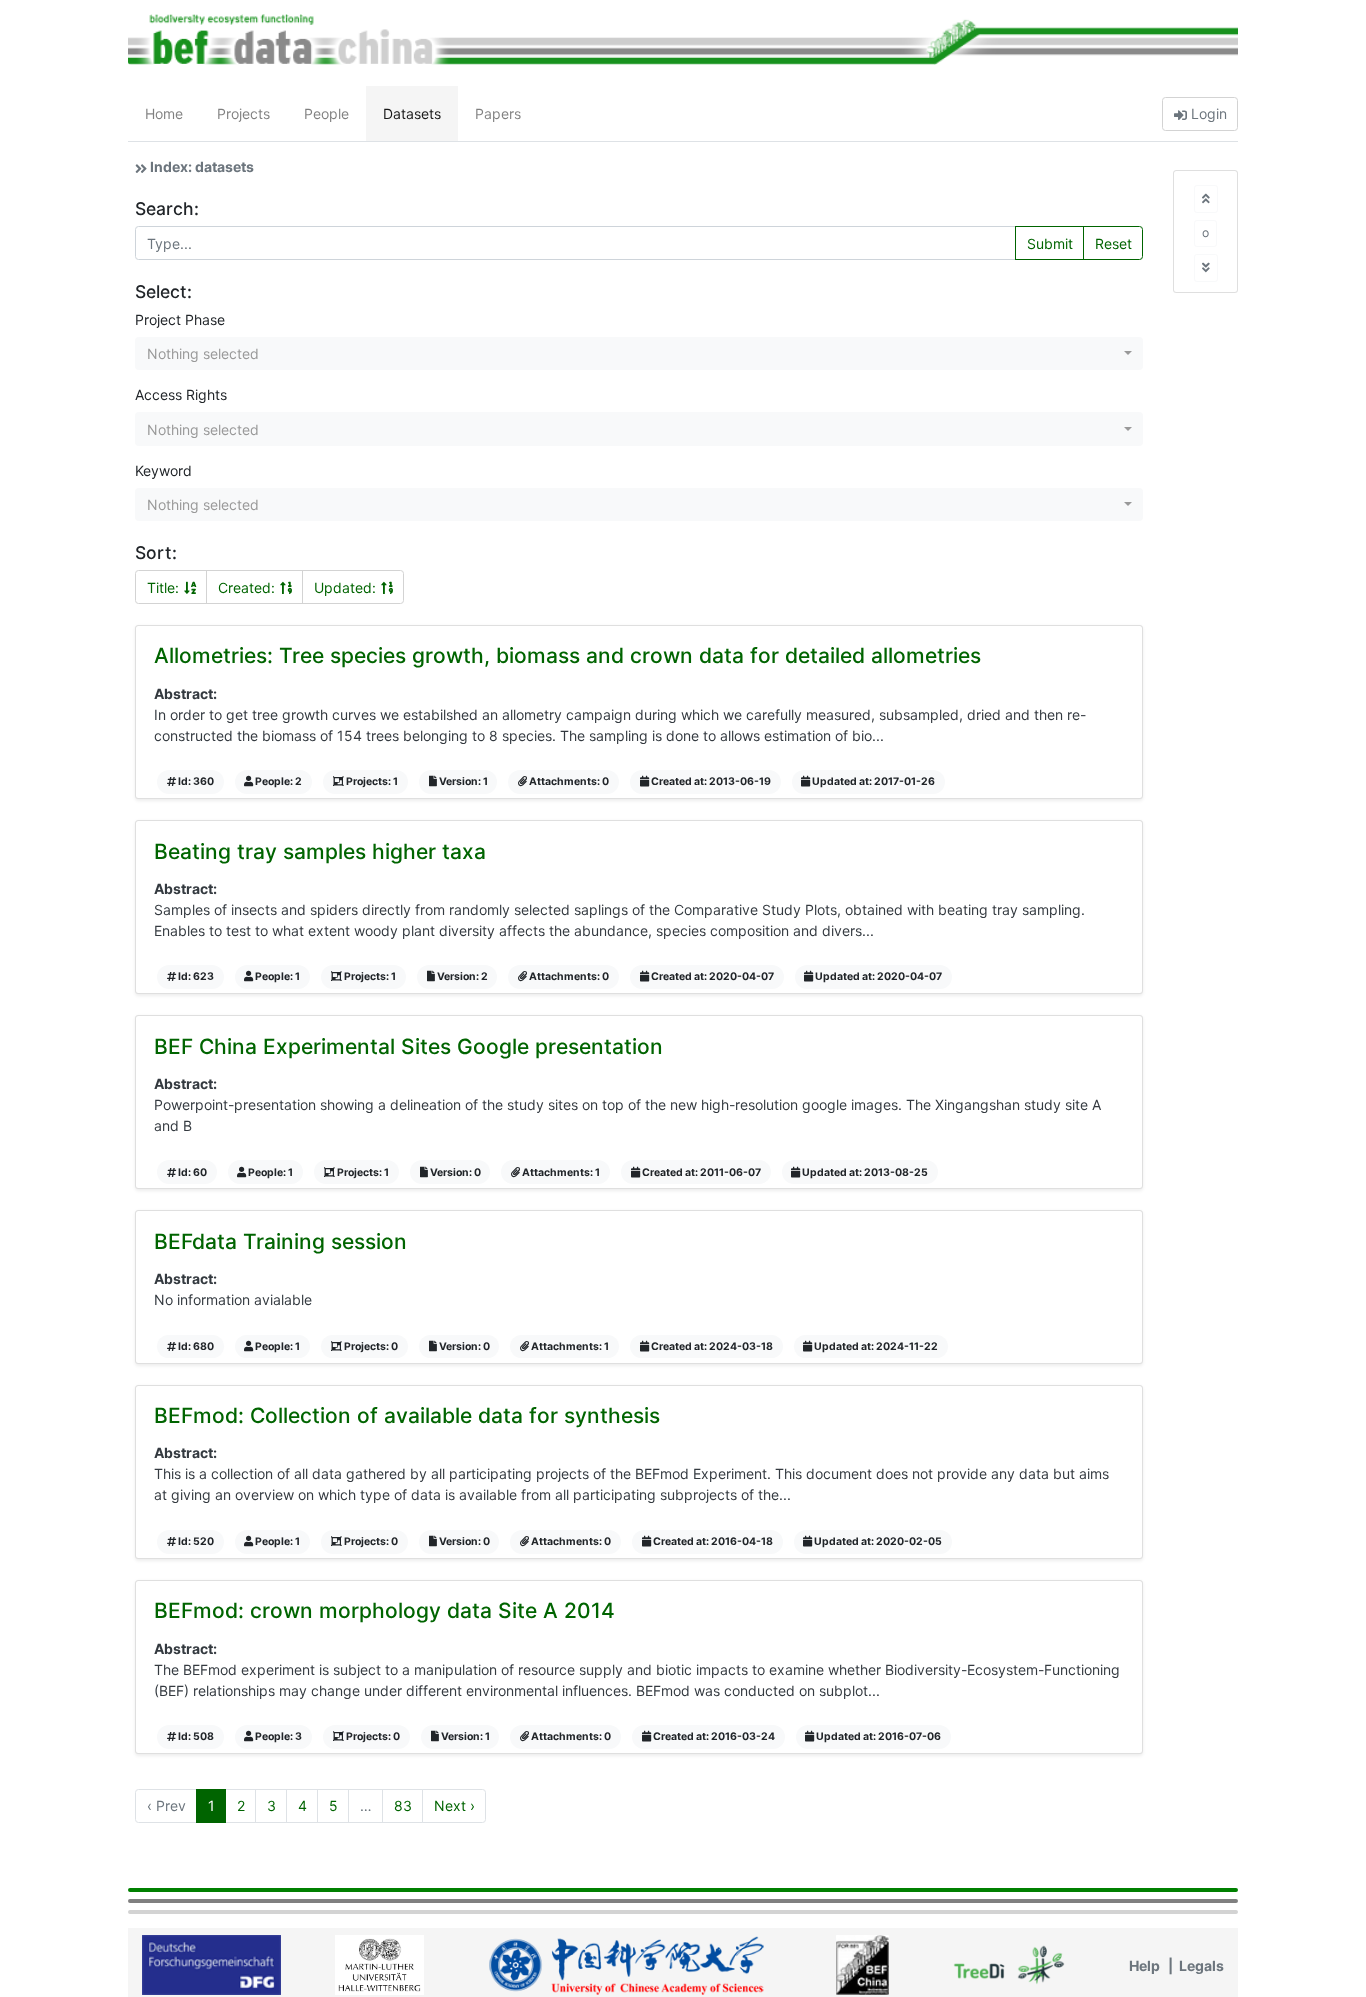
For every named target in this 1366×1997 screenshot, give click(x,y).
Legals (1201, 1965)
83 (403, 1805)
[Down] (1206, 267)
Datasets (412, 113)
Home (164, 113)
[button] (639, 354)
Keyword (163, 470)
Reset (1113, 243)
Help (1144, 1965)
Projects (243, 113)
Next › (454, 1805)
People (326, 113)
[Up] (1206, 198)
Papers (498, 113)
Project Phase (180, 319)
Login (1207, 113)
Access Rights (181, 394)
